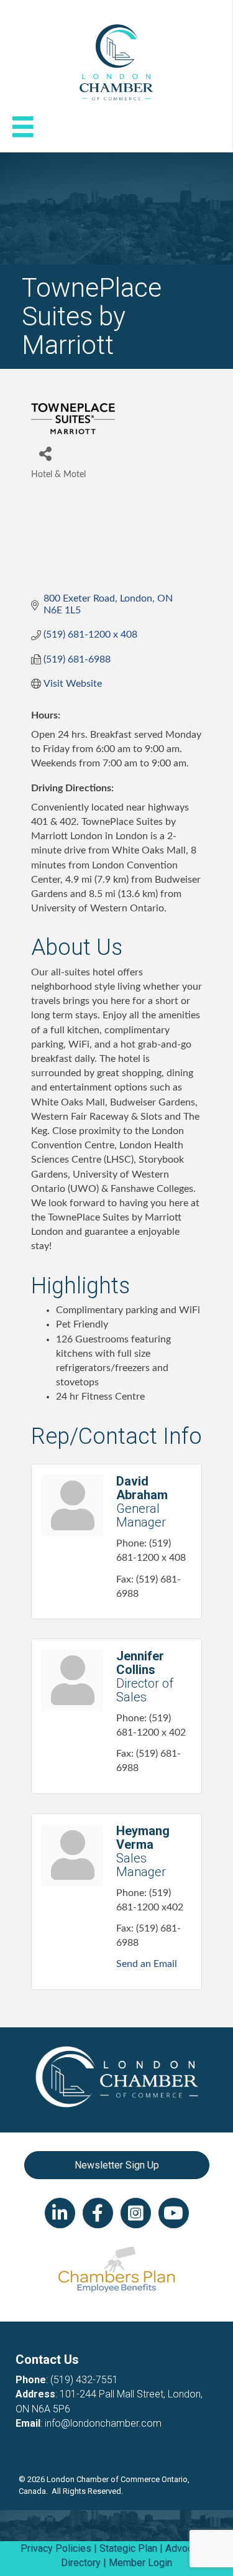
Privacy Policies (56, 2548)
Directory (81, 2563)
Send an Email (147, 1964)
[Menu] (23, 127)
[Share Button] (45, 453)
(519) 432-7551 (84, 2380)
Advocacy (186, 2548)
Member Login (140, 2563)
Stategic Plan (128, 2548)
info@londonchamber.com (103, 2423)
